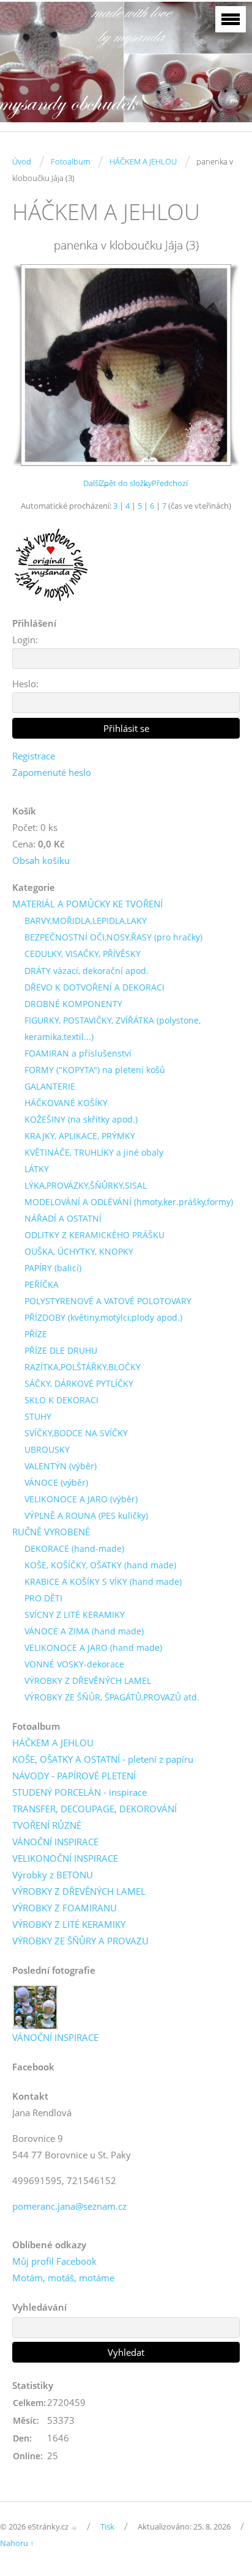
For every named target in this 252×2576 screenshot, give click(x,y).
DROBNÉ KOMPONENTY (73, 1004)
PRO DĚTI (43, 1598)
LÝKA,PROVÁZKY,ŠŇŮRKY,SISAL (86, 1185)
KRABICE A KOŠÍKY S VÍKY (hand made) (103, 1581)
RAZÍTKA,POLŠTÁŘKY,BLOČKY (83, 1367)
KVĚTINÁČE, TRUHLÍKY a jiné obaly (94, 1152)
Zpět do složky (126, 483)
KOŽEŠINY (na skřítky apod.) (81, 1119)
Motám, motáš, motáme (63, 2278)
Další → (97, 483)
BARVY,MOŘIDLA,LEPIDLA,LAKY (86, 921)
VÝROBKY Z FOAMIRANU (65, 1908)
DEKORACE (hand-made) (74, 1548)
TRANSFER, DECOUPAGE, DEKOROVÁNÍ (94, 1809)
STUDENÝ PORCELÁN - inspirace (80, 1792)
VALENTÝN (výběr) (61, 1466)
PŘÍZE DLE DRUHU (61, 1350)
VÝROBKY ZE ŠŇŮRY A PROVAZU (80, 1941)
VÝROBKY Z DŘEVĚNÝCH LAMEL (88, 1681)
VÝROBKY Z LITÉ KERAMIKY (69, 1924)
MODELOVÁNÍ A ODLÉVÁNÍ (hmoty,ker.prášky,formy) (129, 1202)
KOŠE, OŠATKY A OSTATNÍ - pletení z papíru (103, 1759)
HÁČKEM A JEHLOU (143, 161)
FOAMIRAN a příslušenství (78, 1053)
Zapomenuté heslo (52, 772)
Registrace (34, 756)
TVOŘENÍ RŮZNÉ (47, 1825)
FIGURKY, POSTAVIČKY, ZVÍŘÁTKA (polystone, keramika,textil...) (113, 1028)
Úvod (22, 161)
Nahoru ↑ (17, 2543)
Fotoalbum (70, 161)
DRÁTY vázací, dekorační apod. (87, 971)
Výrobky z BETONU (53, 1875)
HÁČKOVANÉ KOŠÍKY (66, 1103)
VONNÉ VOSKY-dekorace (74, 1664)
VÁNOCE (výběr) (56, 1482)
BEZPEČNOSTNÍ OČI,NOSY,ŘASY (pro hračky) (113, 937)
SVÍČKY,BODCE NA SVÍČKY (76, 1433)
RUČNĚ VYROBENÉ (51, 1532)
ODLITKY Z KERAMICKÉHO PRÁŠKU (94, 1235)
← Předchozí (165, 483)
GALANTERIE (50, 1086)
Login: (25, 640)
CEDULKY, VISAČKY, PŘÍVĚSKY (83, 954)
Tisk (107, 2526)
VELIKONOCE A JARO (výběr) (81, 1499)
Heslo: (25, 684)
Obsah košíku (41, 860)
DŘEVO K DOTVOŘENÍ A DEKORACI (94, 987)
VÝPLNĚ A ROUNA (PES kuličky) (86, 1515)
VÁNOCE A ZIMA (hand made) (84, 1631)
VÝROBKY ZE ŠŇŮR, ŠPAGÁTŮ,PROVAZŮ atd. (112, 1697)
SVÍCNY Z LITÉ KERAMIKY (75, 1615)
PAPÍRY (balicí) (53, 1268)
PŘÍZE (36, 1334)
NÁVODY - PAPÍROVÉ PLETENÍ (74, 1776)
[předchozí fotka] (32, 365)
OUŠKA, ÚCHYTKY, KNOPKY (79, 1251)
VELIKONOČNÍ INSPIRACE (65, 1858)
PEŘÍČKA (42, 1284)
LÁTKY (37, 1169)
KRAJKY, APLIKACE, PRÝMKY (80, 1136)
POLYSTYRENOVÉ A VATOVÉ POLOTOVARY (108, 1301)
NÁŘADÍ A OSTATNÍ (63, 1218)
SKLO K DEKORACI (61, 1400)
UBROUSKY (47, 1449)
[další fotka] (220, 365)
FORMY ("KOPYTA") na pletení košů (95, 1070)
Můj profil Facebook (54, 2261)
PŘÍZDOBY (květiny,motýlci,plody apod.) (103, 1317)
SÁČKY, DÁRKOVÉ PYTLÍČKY (79, 1383)
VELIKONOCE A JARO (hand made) (93, 1648)
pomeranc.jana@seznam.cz (69, 2206)
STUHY (38, 1416)
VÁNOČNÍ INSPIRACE (55, 1842)
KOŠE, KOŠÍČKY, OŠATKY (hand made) (100, 1565)
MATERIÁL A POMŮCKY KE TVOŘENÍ (87, 904)
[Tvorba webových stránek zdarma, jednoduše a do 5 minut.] (75, 2527)
